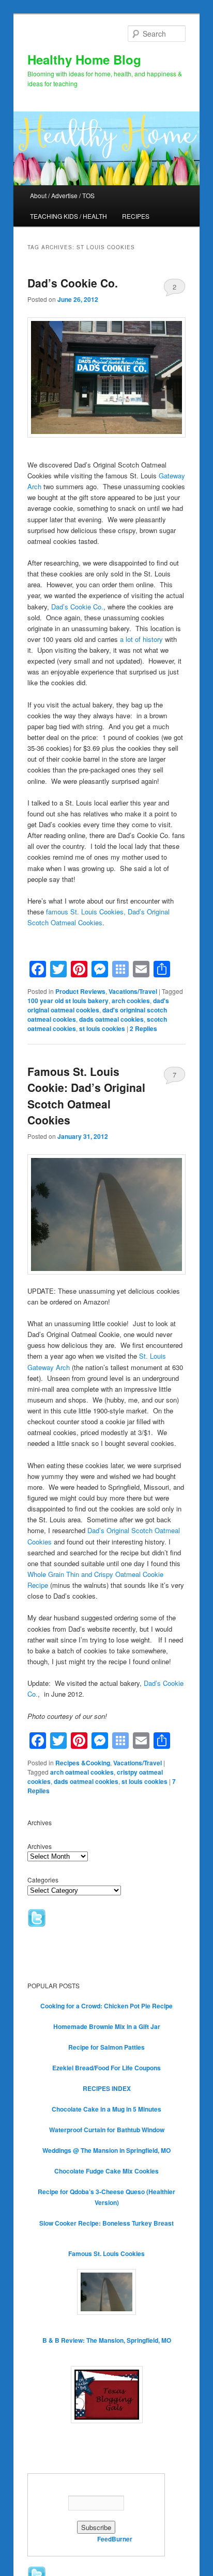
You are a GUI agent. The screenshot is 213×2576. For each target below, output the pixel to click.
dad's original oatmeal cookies (98, 1005)
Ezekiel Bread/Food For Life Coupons (106, 2068)
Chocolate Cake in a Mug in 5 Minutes (106, 2109)
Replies (143, 1028)
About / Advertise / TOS (62, 195)
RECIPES (136, 216)
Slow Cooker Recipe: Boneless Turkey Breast (106, 2223)
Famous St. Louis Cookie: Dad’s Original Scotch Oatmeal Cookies (86, 1096)
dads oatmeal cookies (111, 1019)
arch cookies (131, 1001)
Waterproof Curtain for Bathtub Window (107, 2130)
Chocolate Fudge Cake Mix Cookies (106, 2171)
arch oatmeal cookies (82, 1772)
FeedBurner (115, 2539)
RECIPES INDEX (107, 2088)
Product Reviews (80, 991)
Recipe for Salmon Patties (106, 2047)
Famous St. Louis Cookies (106, 2253)
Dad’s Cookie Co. (73, 283)
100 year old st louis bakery (68, 1001)
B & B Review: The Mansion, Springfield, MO (107, 2340)
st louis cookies (102, 1028)
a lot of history (141, 639)
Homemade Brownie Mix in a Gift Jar (107, 2026)
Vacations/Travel (133, 991)
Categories (43, 1880)
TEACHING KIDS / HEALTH (69, 216)
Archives (40, 1846)
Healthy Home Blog (84, 59)
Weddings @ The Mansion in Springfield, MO (106, 2150)
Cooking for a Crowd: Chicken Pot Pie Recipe (106, 2006)
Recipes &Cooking (83, 1763)
